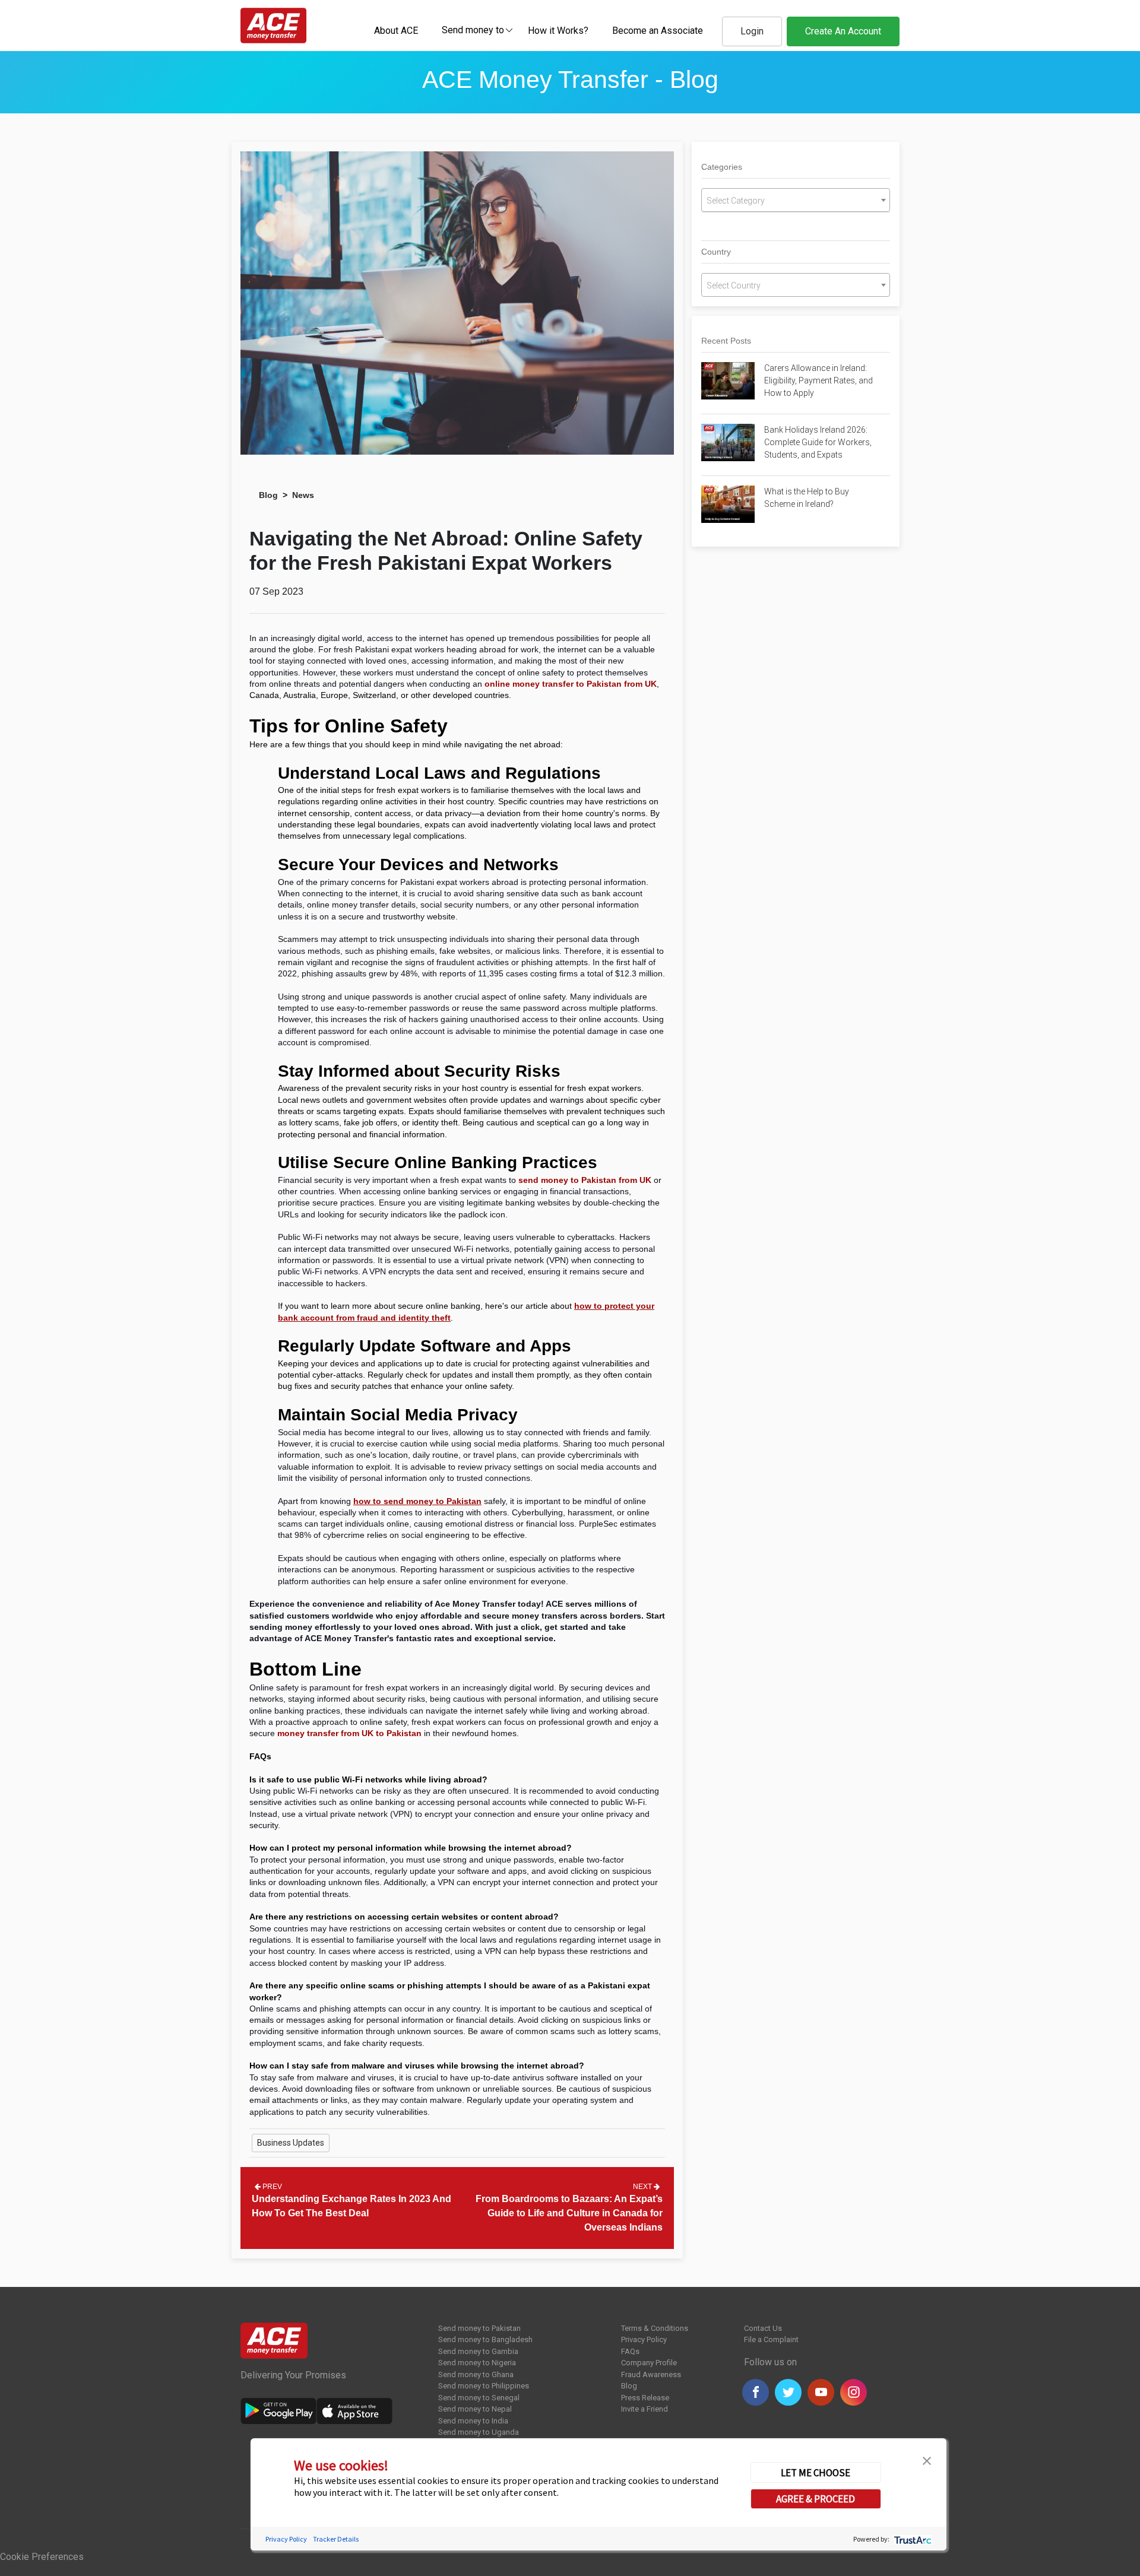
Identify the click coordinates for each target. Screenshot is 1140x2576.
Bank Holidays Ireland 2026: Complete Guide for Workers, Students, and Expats (818, 442)
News (303, 495)
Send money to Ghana (476, 2374)
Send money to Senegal (479, 2398)
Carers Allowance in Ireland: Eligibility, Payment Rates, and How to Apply (818, 380)
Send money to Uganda (479, 2432)
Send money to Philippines (484, 2386)
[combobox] (473, 30)
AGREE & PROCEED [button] (816, 2498)
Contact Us (763, 2328)
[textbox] (473, 29)
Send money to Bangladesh (485, 2339)
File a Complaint (771, 2339)
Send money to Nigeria (477, 2363)
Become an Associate (658, 31)
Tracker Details (336, 2538)
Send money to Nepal (475, 2409)
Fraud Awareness (651, 2374)
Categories (722, 167)
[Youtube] (821, 2392)
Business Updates (291, 2143)
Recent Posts (726, 341)
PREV (271, 2187)
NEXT (643, 2187)
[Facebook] (756, 2392)
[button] (927, 2460)
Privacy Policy (644, 2339)
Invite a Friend (645, 2409)
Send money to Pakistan (479, 2328)
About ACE (396, 31)
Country (716, 252)
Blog (268, 495)
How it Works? (558, 31)
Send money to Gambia (478, 2351)
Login (752, 31)
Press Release (645, 2398)
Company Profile (649, 2363)
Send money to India (473, 2421)
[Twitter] (788, 2392)
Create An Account (843, 31)
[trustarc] (912, 2538)
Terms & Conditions (655, 2328)
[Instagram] (854, 2392)
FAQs (630, 2351)
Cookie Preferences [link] (42, 2557)
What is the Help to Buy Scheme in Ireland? (807, 498)
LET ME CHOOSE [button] (816, 2472)
